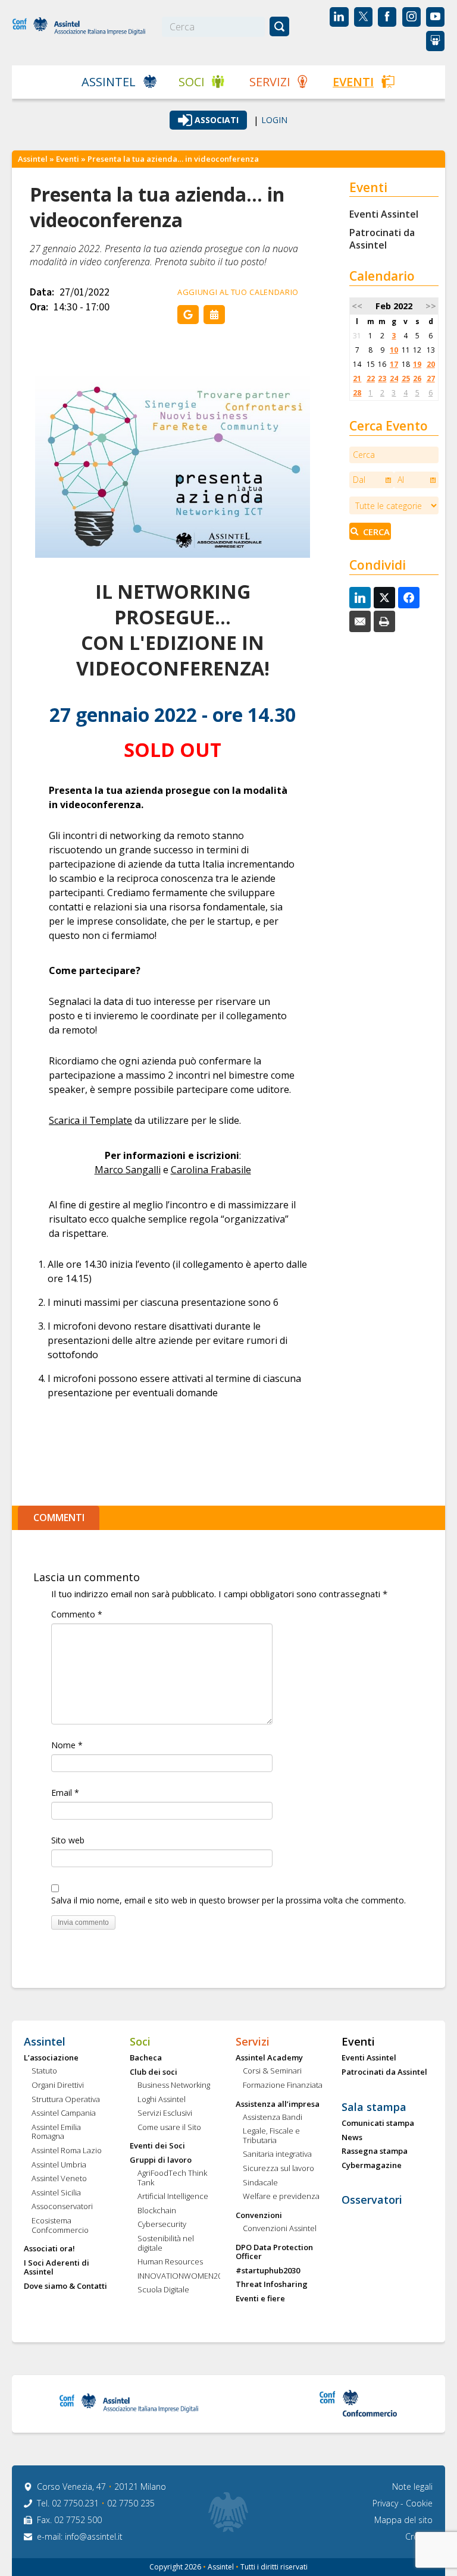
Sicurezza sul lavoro (278, 2169)
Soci (192, 82)
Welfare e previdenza (281, 2197)
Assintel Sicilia (56, 2193)
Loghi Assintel (162, 2100)
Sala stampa (374, 2107)
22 (371, 378)
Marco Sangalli (128, 1170)
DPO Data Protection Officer (274, 2252)
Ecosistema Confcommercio (60, 2225)
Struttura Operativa (66, 2100)
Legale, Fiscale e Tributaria (271, 2136)
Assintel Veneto (59, 2179)
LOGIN (274, 120)
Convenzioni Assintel (280, 2229)
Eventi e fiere (260, 2299)
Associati (217, 120)
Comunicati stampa (378, 2123)
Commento (77, 1614)
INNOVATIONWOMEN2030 (179, 2276)
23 (382, 378)
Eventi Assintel (384, 214)
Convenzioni (259, 2216)
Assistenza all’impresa (278, 2104)
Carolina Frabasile (211, 1170)
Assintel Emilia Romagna (56, 2132)
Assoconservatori (62, 2207)
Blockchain (157, 2211)
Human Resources (170, 2262)
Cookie (419, 2503)
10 (394, 350)
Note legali (412, 2487)
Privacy (386, 2503)
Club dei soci (154, 2072)
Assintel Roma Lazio (67, 2151)
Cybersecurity (162, 2225)
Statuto (44, 2071)
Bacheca (146, 2058)
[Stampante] (384, 621)
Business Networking (174, 2085)
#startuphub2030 (268, 2271)
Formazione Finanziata (283, 2085)
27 (431, 378)
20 (431, 364)
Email (65, 1793)
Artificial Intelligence (173, 2197)
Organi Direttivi (58, 2085)
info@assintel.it (94, 2536)
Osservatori (372, 2200)
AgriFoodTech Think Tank (172, 2178)
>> (431, 306)
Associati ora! (49, 2249)
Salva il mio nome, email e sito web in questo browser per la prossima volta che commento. (228, 1900)
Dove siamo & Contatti (65, 2286)
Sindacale (260, 2183)
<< (357, 306)
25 (406, 378)
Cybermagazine (372, 2166)
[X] (384, 598)
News (352, 2138)
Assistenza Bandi (273, 2118)
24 (394, 378)
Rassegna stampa (375, 2151)
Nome (67, 1745)
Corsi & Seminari (272, 2071)
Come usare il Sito (169, 2128)
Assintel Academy (269, 2058)
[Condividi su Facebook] (409, 598)
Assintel (109, 82)
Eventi (353, 82)
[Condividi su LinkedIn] (360, 598)
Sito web (68, 1840)
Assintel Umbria (59, 2165)
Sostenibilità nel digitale (166, 2243)
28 (357, 393)
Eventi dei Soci (157, 2146)
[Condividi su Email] (360, 621)
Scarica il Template (90, 1120)
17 (394, 364)
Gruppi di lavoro (161, 2160)
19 (417, 364)
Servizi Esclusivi (165, 2113)
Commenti (59, 1518)
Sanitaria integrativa (277, 2154)
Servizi (270, 82)
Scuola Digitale (163, 2290)
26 (417, 378)
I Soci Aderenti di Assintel (57, 2268)
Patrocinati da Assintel (382, 239)
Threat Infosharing (272, 2285)
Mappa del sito (403, 2520)
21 (357, 378)
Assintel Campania (64, 2113)
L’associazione (51, 2058)
